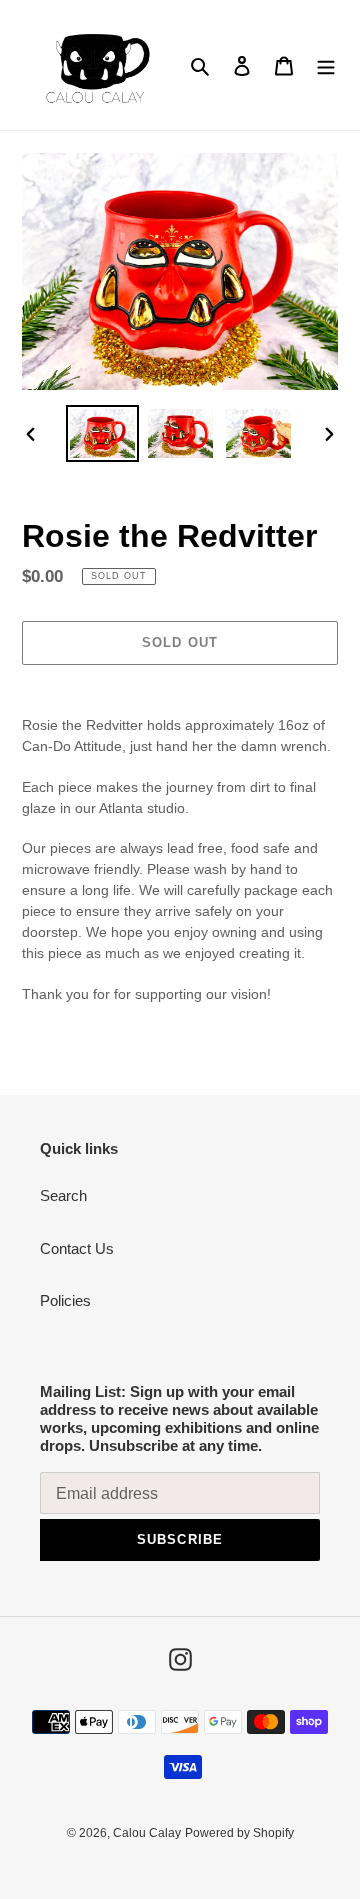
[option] (102, 433)
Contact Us (77, 1248)
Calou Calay (147, 1833)
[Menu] (326, 65)
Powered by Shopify (239, 1833)
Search (63, 1195)
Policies (65, 1300)
